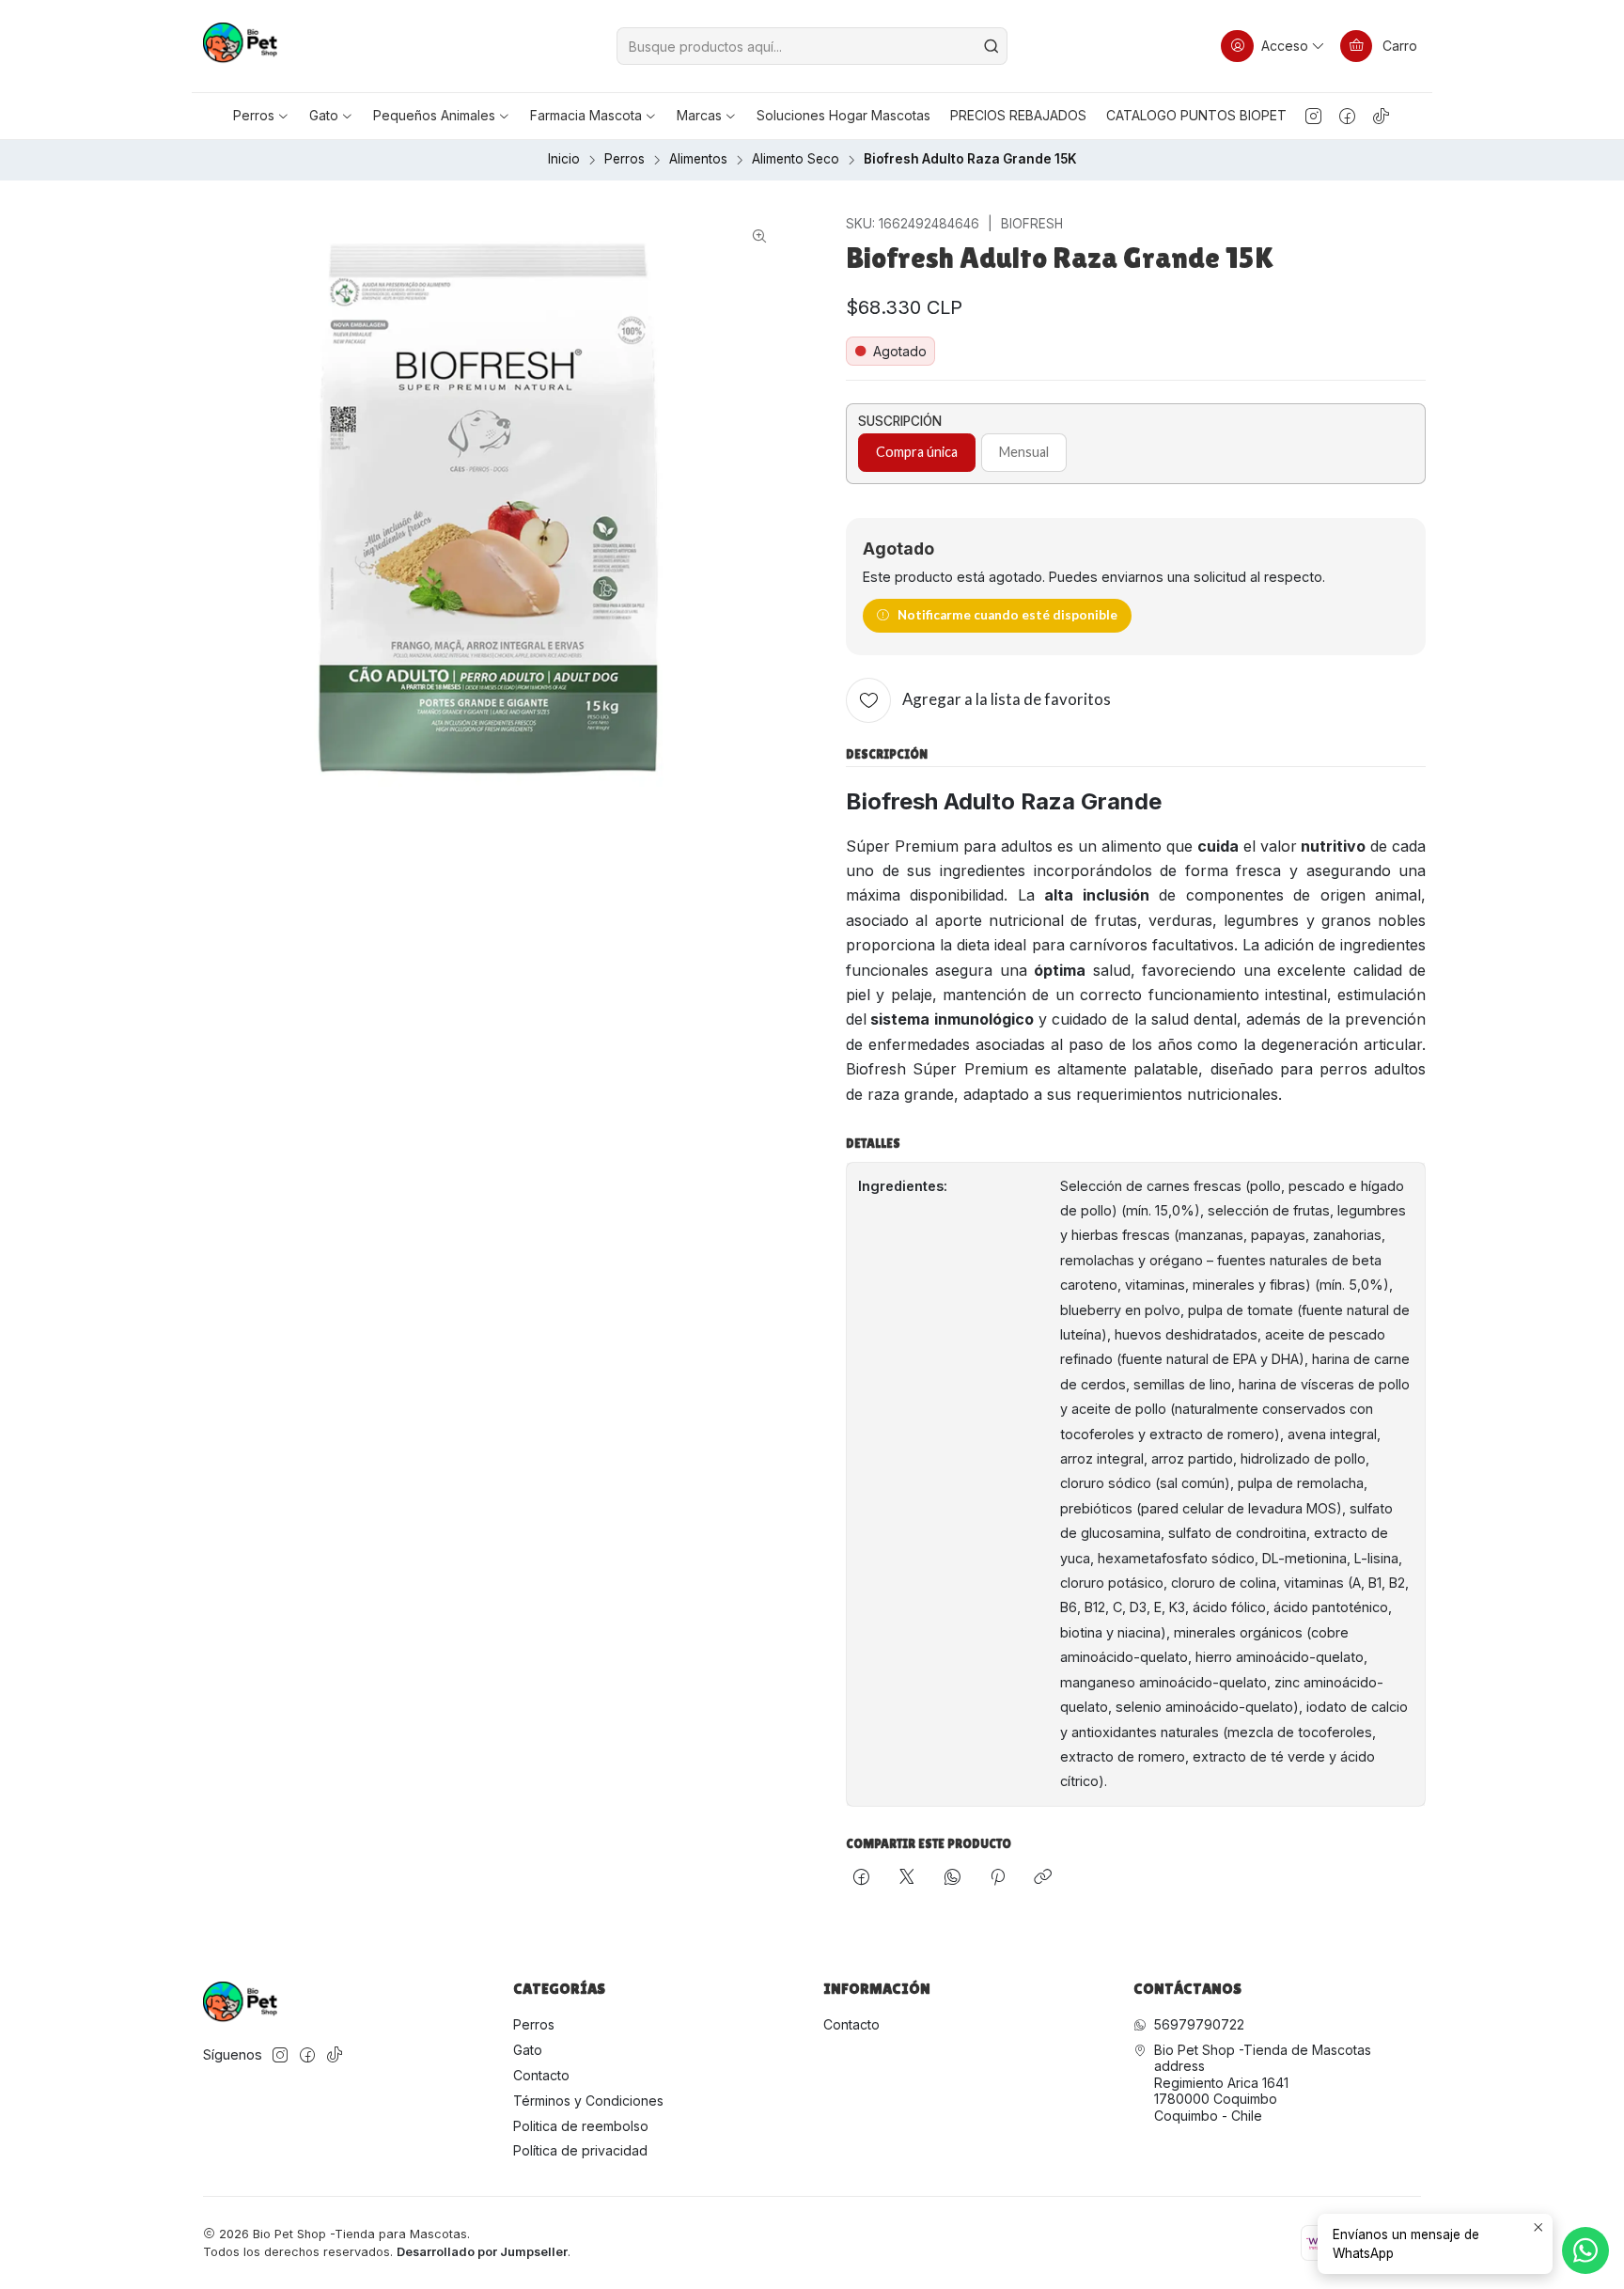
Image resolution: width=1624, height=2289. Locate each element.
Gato (528, 2050)
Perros (625, 160)
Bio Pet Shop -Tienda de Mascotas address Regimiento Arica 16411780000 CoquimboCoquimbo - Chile (1263, 2083)
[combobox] (812, 46)
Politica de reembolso (581, 2126)
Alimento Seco (796, 160)
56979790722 (1199, 2024)
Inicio (564, 160)
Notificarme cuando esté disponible (1007, 615)
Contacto (541, 2075)
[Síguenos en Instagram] (1313, 116)
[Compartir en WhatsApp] (953, 1878)
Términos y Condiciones (588, 2101)
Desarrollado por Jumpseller (482, 2252)
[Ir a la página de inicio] (240, 46)
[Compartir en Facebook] (861, 1878)
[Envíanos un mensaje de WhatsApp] (1585, 2250)
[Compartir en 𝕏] (907, 1878)
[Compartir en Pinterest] (998, 1878)
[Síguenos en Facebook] (1347, 116)
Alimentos (698, 160)
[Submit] (992, 46)
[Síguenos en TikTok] (1381, 116)
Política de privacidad (580, 2150)
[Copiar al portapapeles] (1043, 1878)
